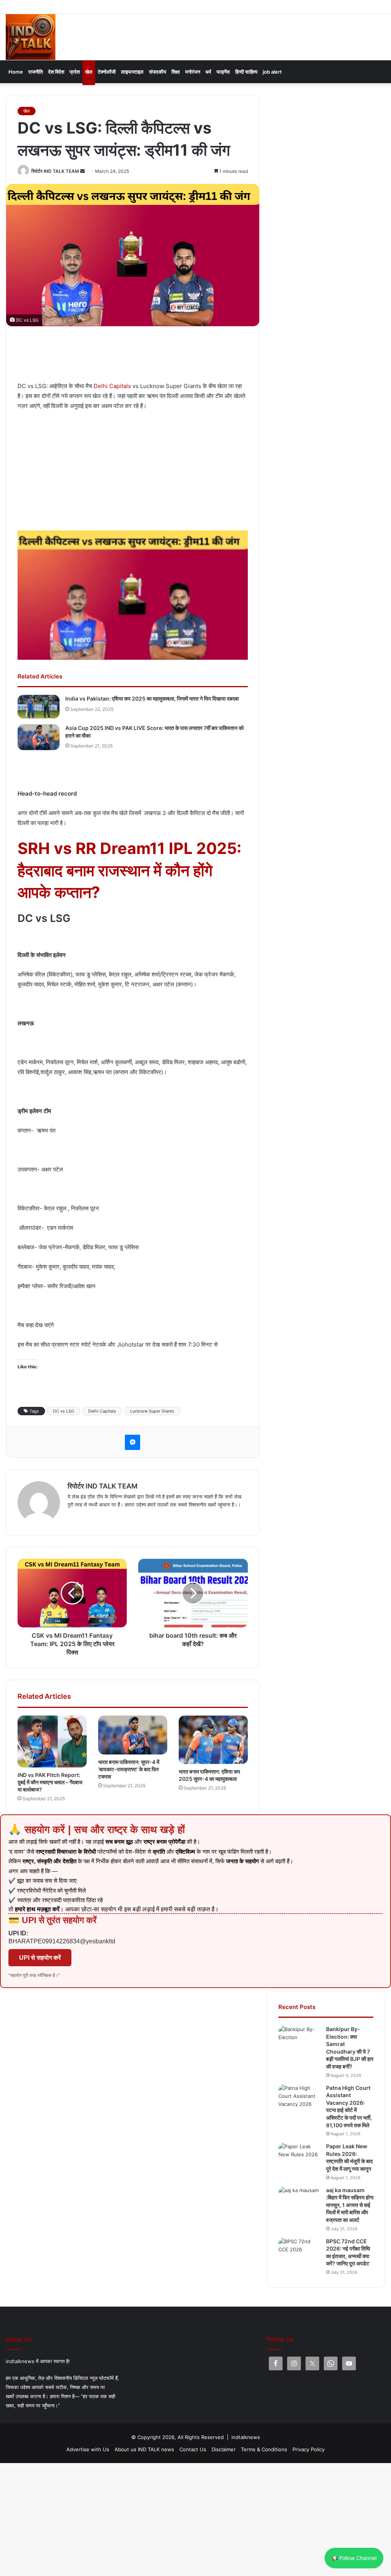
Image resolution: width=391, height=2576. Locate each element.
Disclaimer (224, 2449)
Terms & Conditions (264, 2449)
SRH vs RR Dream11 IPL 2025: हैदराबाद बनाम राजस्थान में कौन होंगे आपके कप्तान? (129, 870)
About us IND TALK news (144, 2449)
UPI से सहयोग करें (40, 1958)
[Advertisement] (157, 358)
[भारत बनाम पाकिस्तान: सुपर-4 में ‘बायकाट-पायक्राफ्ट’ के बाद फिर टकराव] (133, 1735)
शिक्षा (176, 72)
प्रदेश (75, 72)
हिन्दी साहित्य (246, 72)
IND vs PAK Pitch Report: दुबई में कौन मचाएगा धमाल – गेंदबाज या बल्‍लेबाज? (50, 1782)
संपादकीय (158, 72)
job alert (272, 72)
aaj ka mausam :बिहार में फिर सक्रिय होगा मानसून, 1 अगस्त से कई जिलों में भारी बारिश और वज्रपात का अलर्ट (350, 2205)
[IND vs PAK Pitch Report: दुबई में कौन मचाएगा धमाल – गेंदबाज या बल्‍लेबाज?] (52, 1741)
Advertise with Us (88, 2449)
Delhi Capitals (112, 386)
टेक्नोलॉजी (107, 72)
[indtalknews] (31, 37)
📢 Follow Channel (354, 2558)
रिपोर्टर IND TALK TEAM (55, 171)
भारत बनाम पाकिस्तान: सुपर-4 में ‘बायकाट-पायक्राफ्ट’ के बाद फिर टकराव (129, 1769)
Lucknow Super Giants (152, 1411)
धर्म (208, 72)
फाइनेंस (223, 72)
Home (16, 72)
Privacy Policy (309, 2449)
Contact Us (193, 2449)
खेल (89, 72)
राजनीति (36, 72)
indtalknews (246, 2437)
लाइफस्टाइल (132, 72)
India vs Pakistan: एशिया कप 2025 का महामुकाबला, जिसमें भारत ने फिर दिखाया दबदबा (152, 698)
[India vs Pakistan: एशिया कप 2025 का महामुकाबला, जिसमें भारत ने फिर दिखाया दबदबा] (39, 707)
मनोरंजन (193, 72)
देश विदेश (56, 72)
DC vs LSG (64, 1411)
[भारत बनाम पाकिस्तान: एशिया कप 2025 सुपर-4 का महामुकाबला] (213, 1740)
